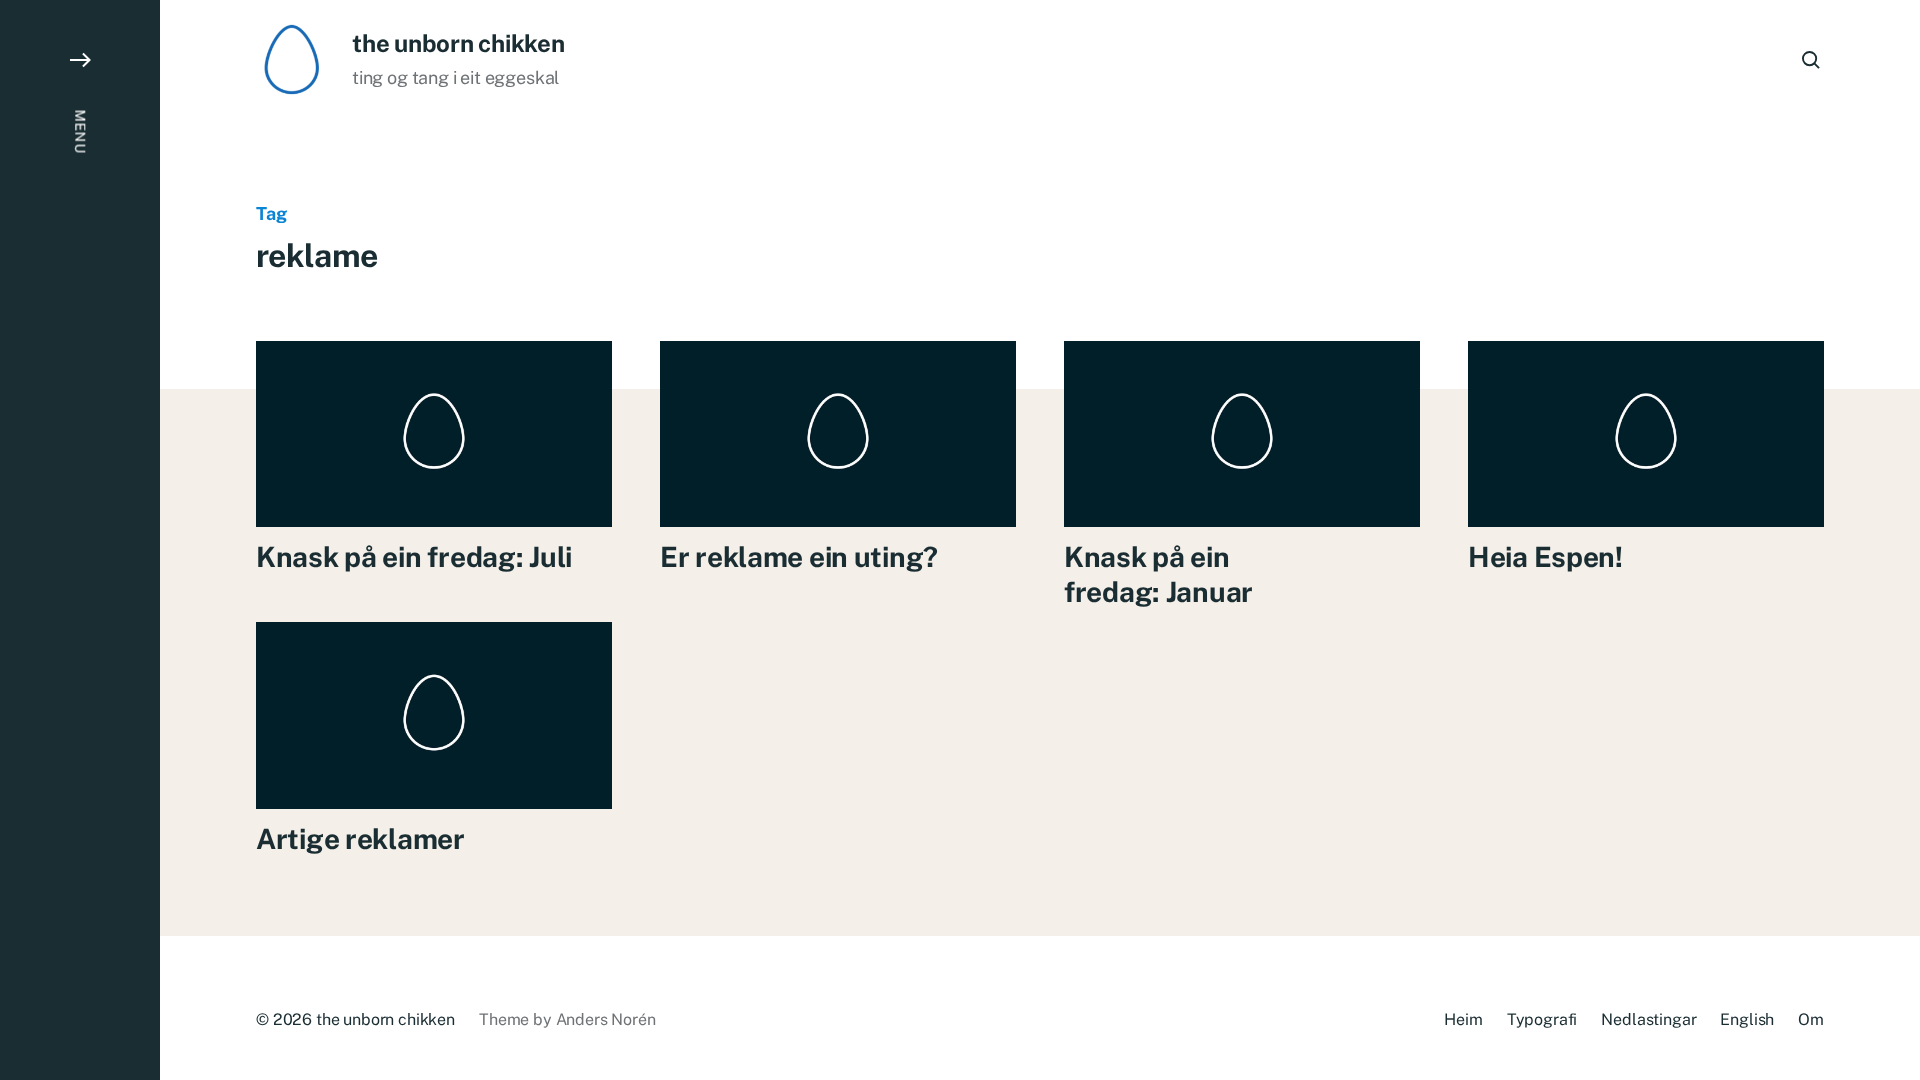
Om (1811, 1019)
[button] (80, 540)
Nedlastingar (1648, 1019)
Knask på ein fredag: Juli (414, 556)
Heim (1463, 1019)
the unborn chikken (458, 43)
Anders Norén (606, 1019)
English (1747, 1019)
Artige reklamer (360, 838)
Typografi (1542, 1019)
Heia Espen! (1545, 556)
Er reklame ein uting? (799, 556)
